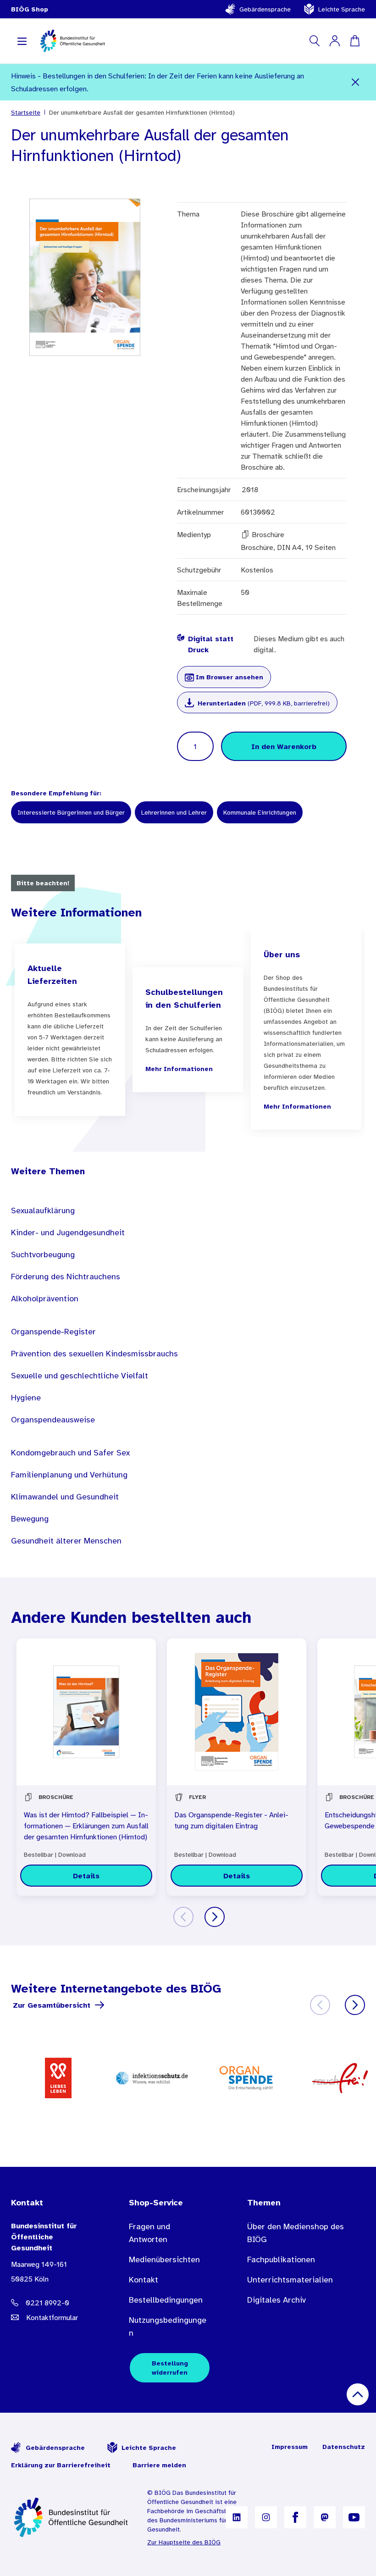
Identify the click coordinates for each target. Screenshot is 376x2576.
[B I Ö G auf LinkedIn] (237, 2517)
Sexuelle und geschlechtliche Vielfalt (80, 1376)
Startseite (26, 112)
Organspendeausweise (53, 1420)
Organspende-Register (53, 1332)
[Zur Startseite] (72, 2517)
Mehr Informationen (179, 1069)
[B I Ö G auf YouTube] (354, 2517)
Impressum (290, 2447)
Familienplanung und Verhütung (69, 1475)
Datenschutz (344, 2447)
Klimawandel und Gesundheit (65, 1497)
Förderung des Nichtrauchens (66, 1277)
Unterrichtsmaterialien (290, 2280)
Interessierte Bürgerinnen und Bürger (71, 812)
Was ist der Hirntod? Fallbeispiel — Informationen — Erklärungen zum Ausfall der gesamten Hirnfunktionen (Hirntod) (86, 1826)
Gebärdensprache (265, 9)
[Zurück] (183, 1917)
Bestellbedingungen (166, 2300)
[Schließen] (355, 82)
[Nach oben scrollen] (358, 2394)
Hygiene (26, 1398)
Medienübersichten (164, 2260)
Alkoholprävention (45, 1299)
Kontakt (144, 2280)
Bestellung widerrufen (170, 2368)
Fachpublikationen (281, 2260)
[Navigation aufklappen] (22, 41)
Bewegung (30, 1519)
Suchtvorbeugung (43, 1255)
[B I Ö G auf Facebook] (295, 2517)
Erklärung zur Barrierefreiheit (61, 2465)
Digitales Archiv (276, 2300)
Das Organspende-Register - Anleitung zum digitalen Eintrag (231, 1820)
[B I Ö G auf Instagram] (266, 2517)
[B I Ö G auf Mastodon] (325, 2517)
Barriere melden (159, 2465)
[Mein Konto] (335, 41)
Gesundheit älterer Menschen (66, 1541)
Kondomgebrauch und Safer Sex (70, 1453)
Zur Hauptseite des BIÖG (184, 2542)
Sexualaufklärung (43, 1210)
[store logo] (73, 41)
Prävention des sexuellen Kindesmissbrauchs (94, 1354)
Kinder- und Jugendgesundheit (68, 1232)
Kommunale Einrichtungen (260, 812)
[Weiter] (215, 1917)
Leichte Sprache (342, 9)
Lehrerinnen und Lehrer (174, 812)
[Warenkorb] (355, 41)
